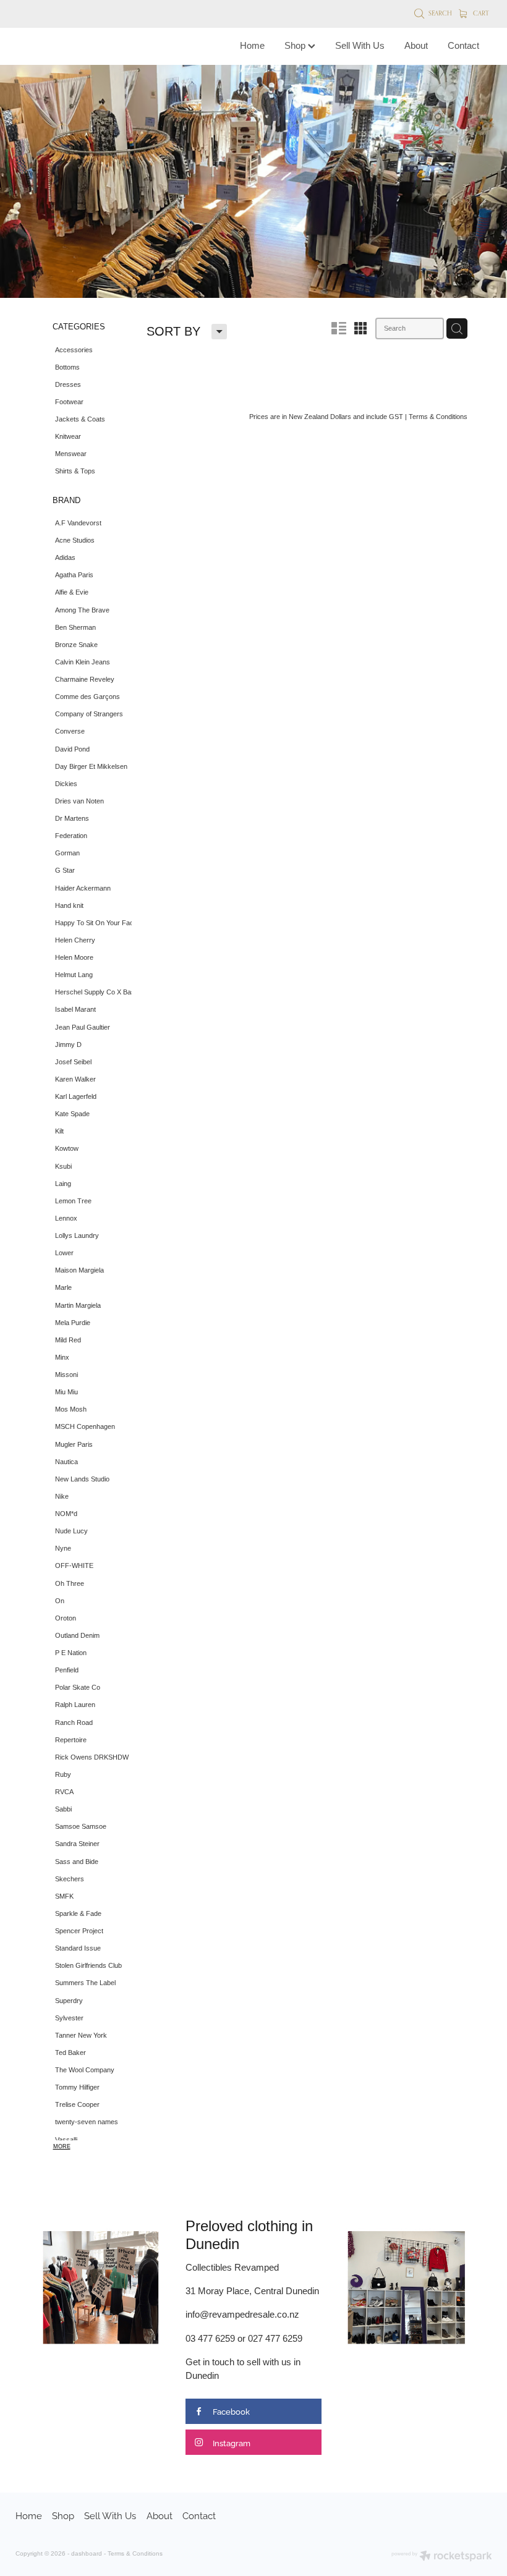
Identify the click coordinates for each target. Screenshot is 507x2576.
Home (252, 45)
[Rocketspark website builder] (442, 2557)
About (416, 45)
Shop (296, 45)
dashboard (87, 2553)
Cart (480, 13)
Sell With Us (360, 45)
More (62, 2146)
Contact (463, 45)
